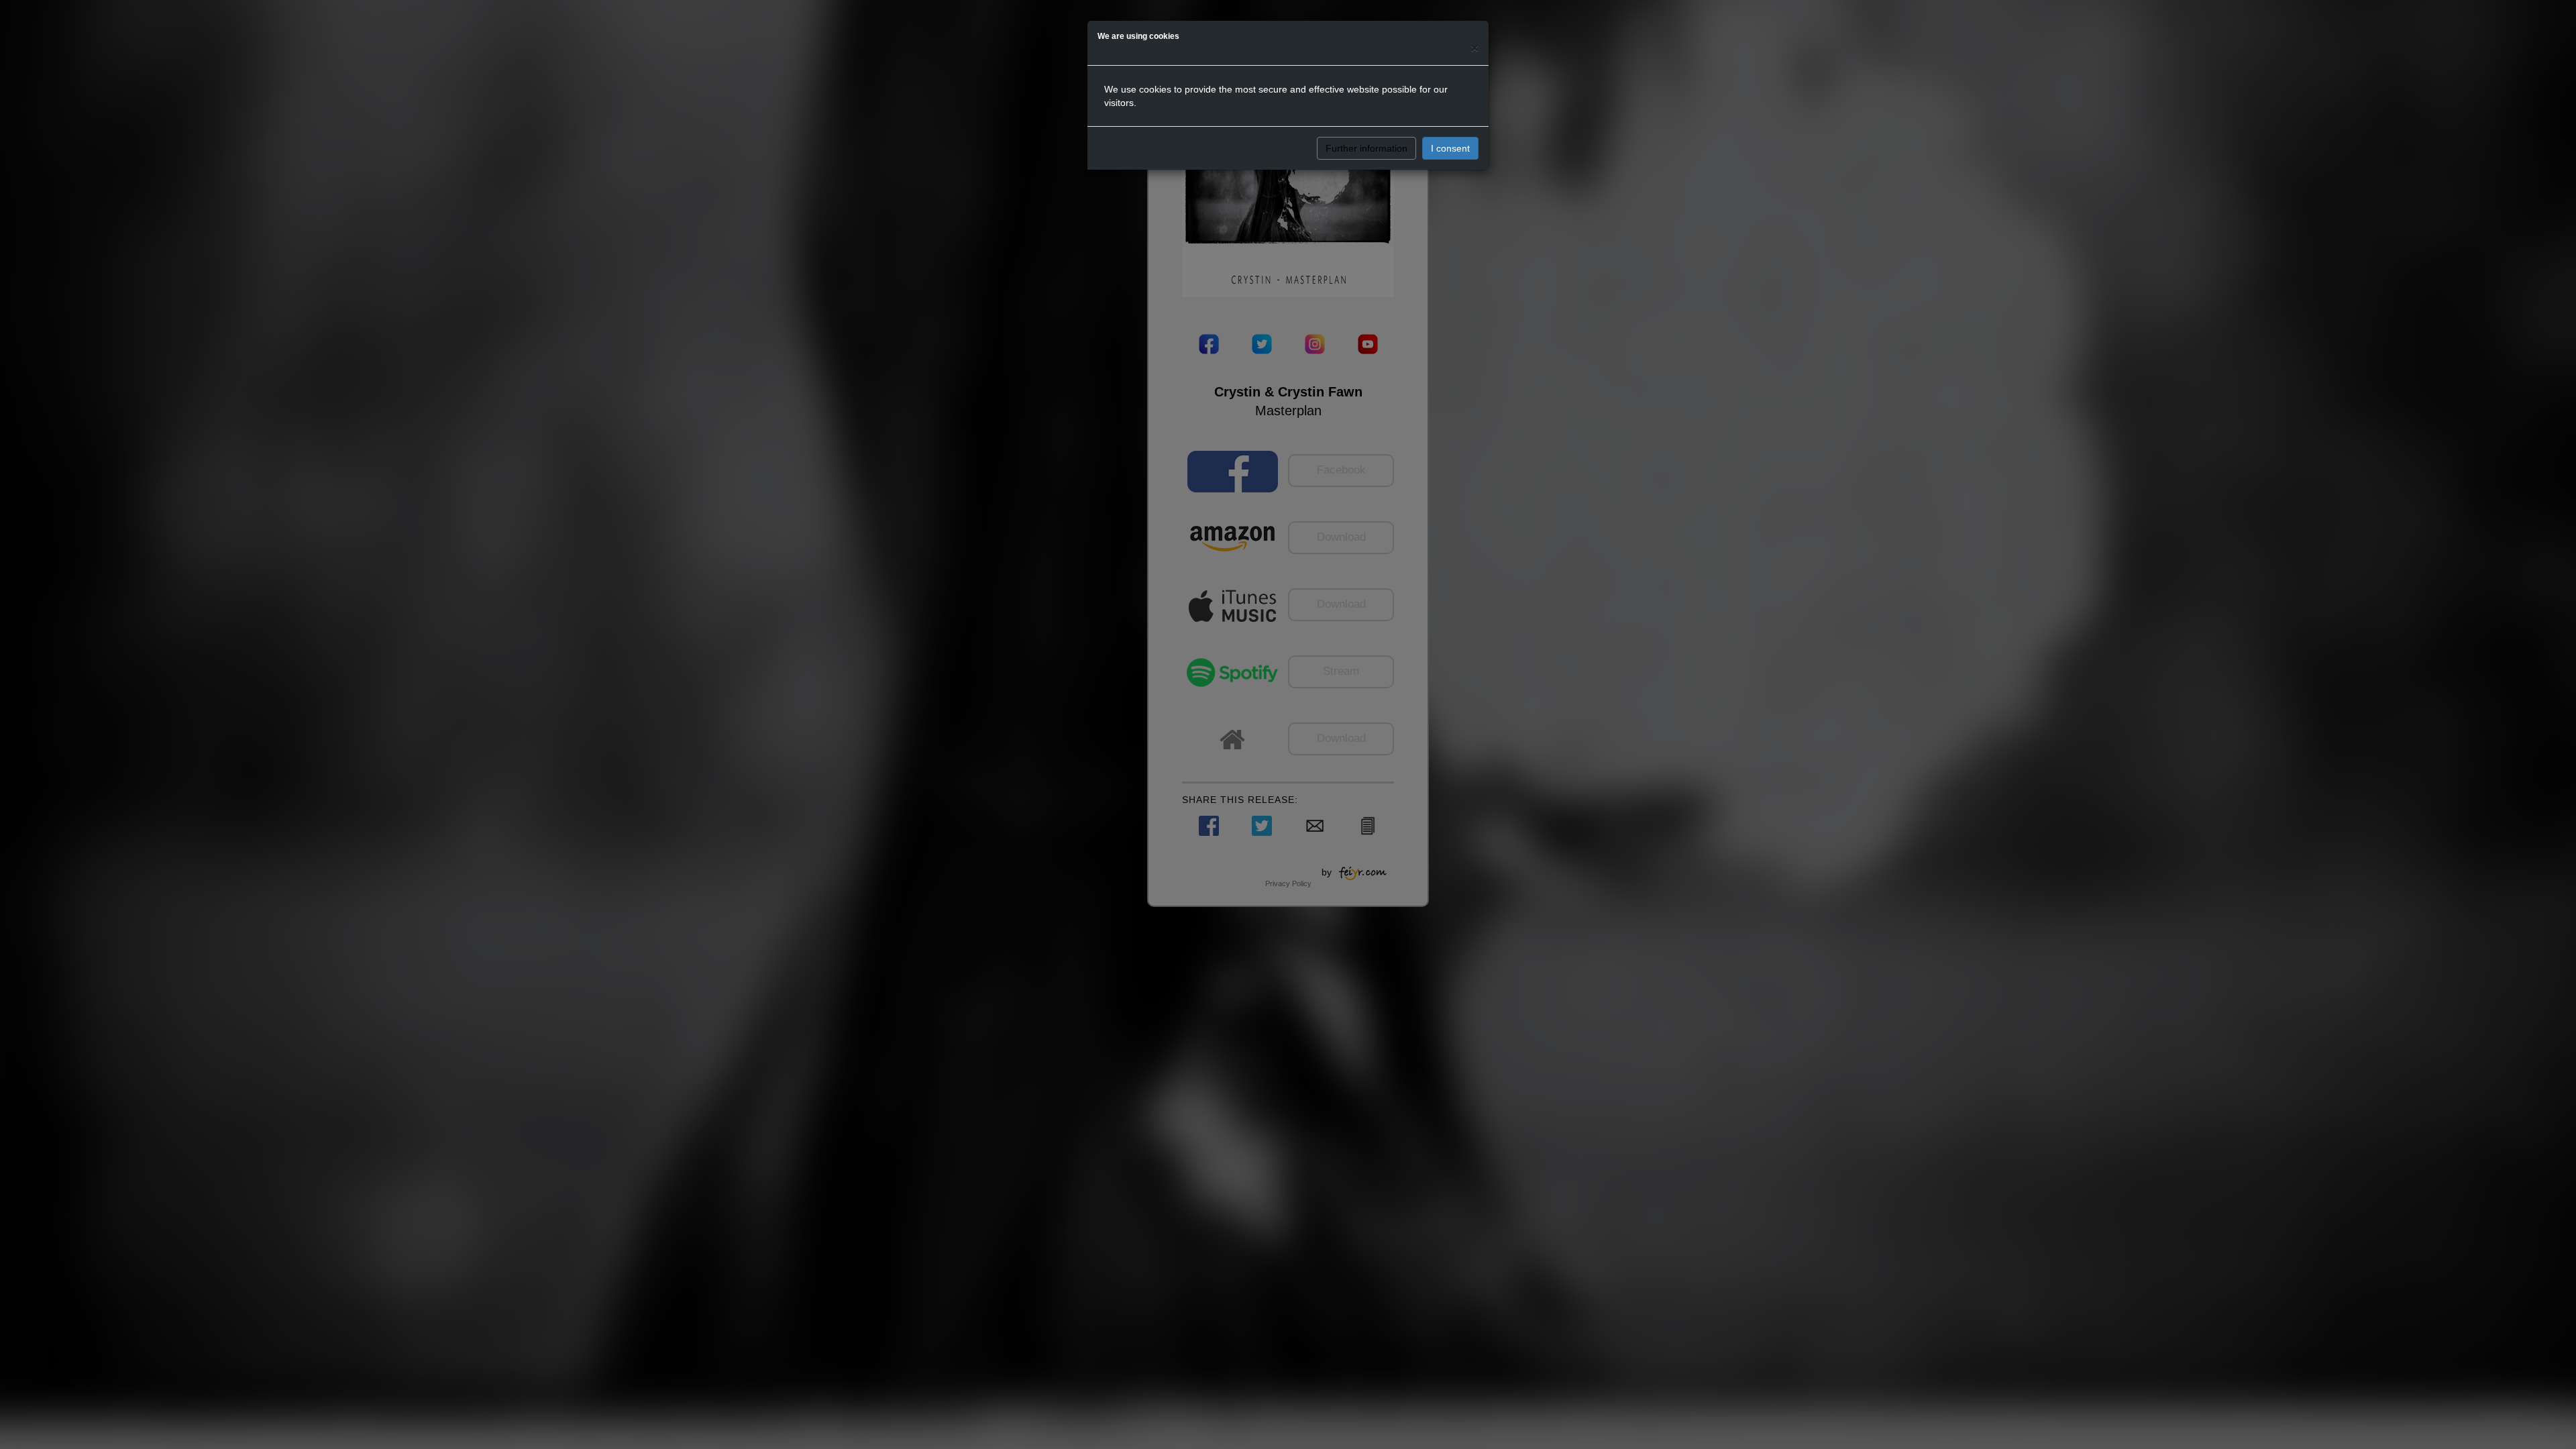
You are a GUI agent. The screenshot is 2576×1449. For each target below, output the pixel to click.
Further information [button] (1366, 148)
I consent (1450, 148)
